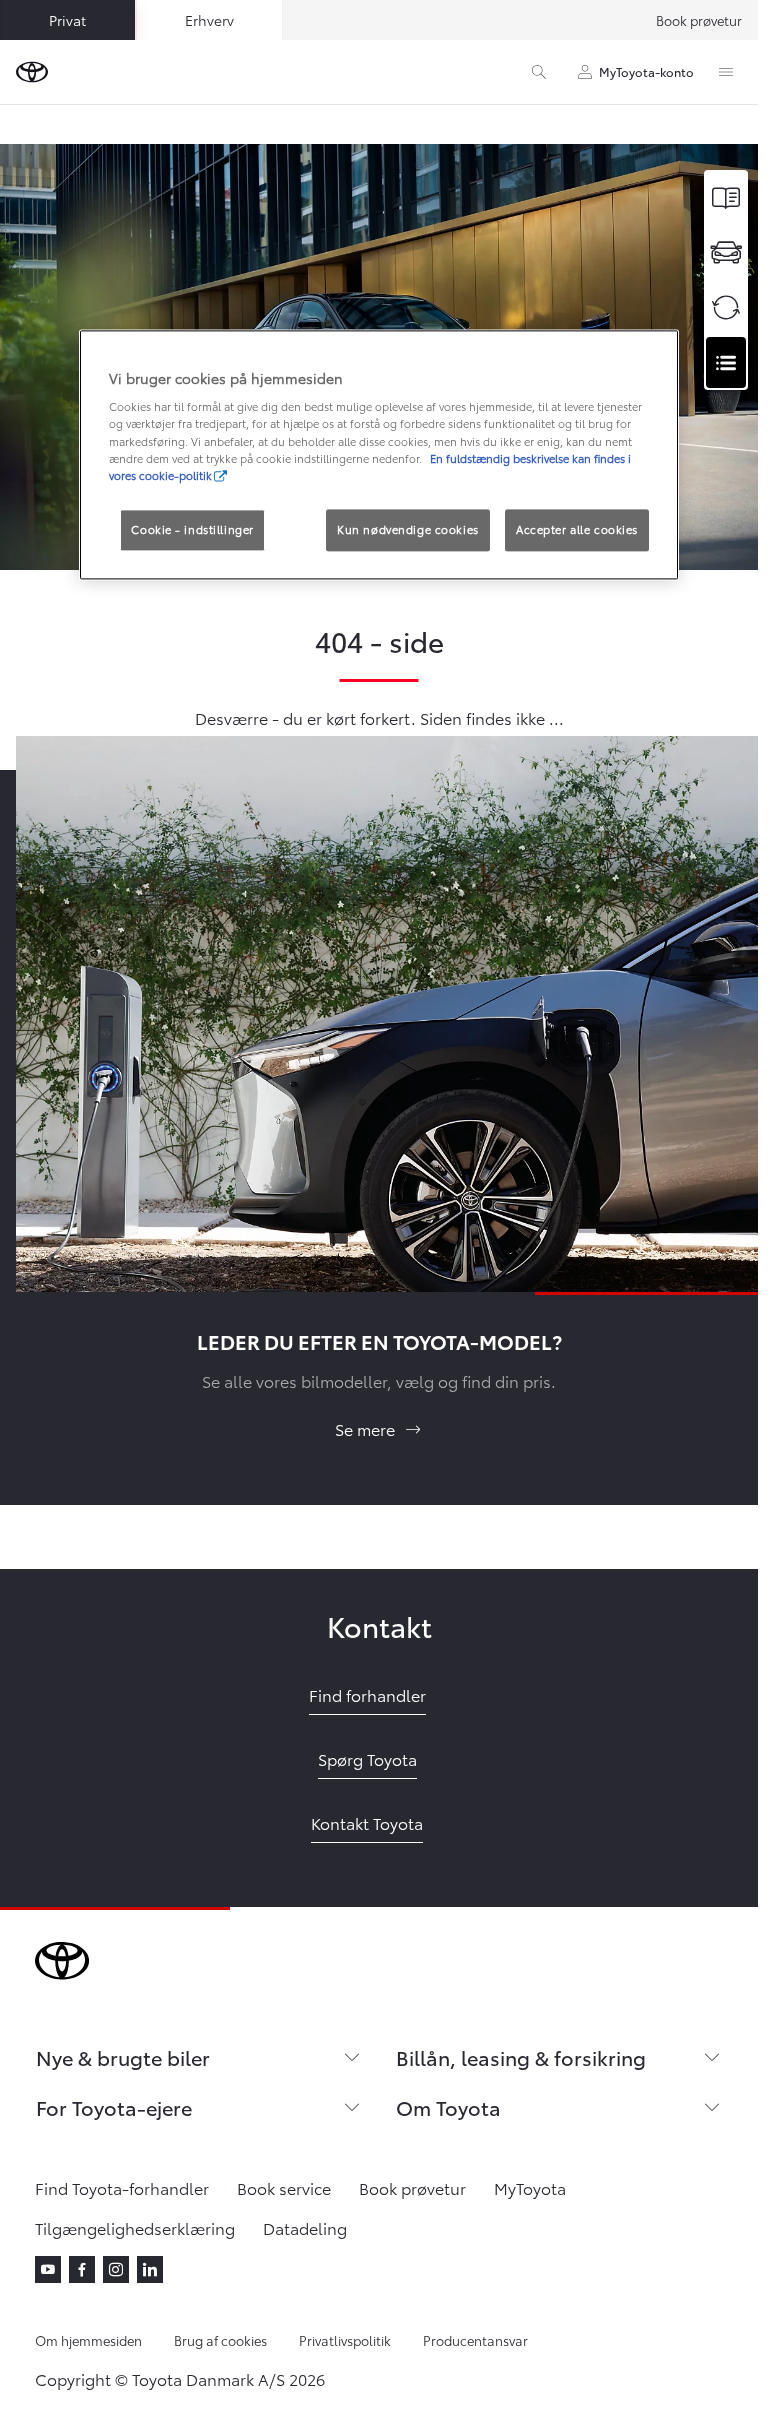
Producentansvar (475, 2340)
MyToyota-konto (646, 71)
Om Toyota (448, 2107)
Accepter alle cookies (577, 529)
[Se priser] (726, 197)
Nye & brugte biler (123, 2057)
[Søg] (539, 72)
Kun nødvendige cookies (408, 529)
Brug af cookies (220, 2340)
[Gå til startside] (32, 72)
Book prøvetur (699, 20)
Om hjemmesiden (88, 2340)
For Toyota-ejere (114, 2107)
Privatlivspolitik (345, 2340)
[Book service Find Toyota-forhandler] (726, 362)
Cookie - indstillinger (192, 529)
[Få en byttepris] (726, 307)
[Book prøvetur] (726, 252)
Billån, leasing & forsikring (521, 2057)
